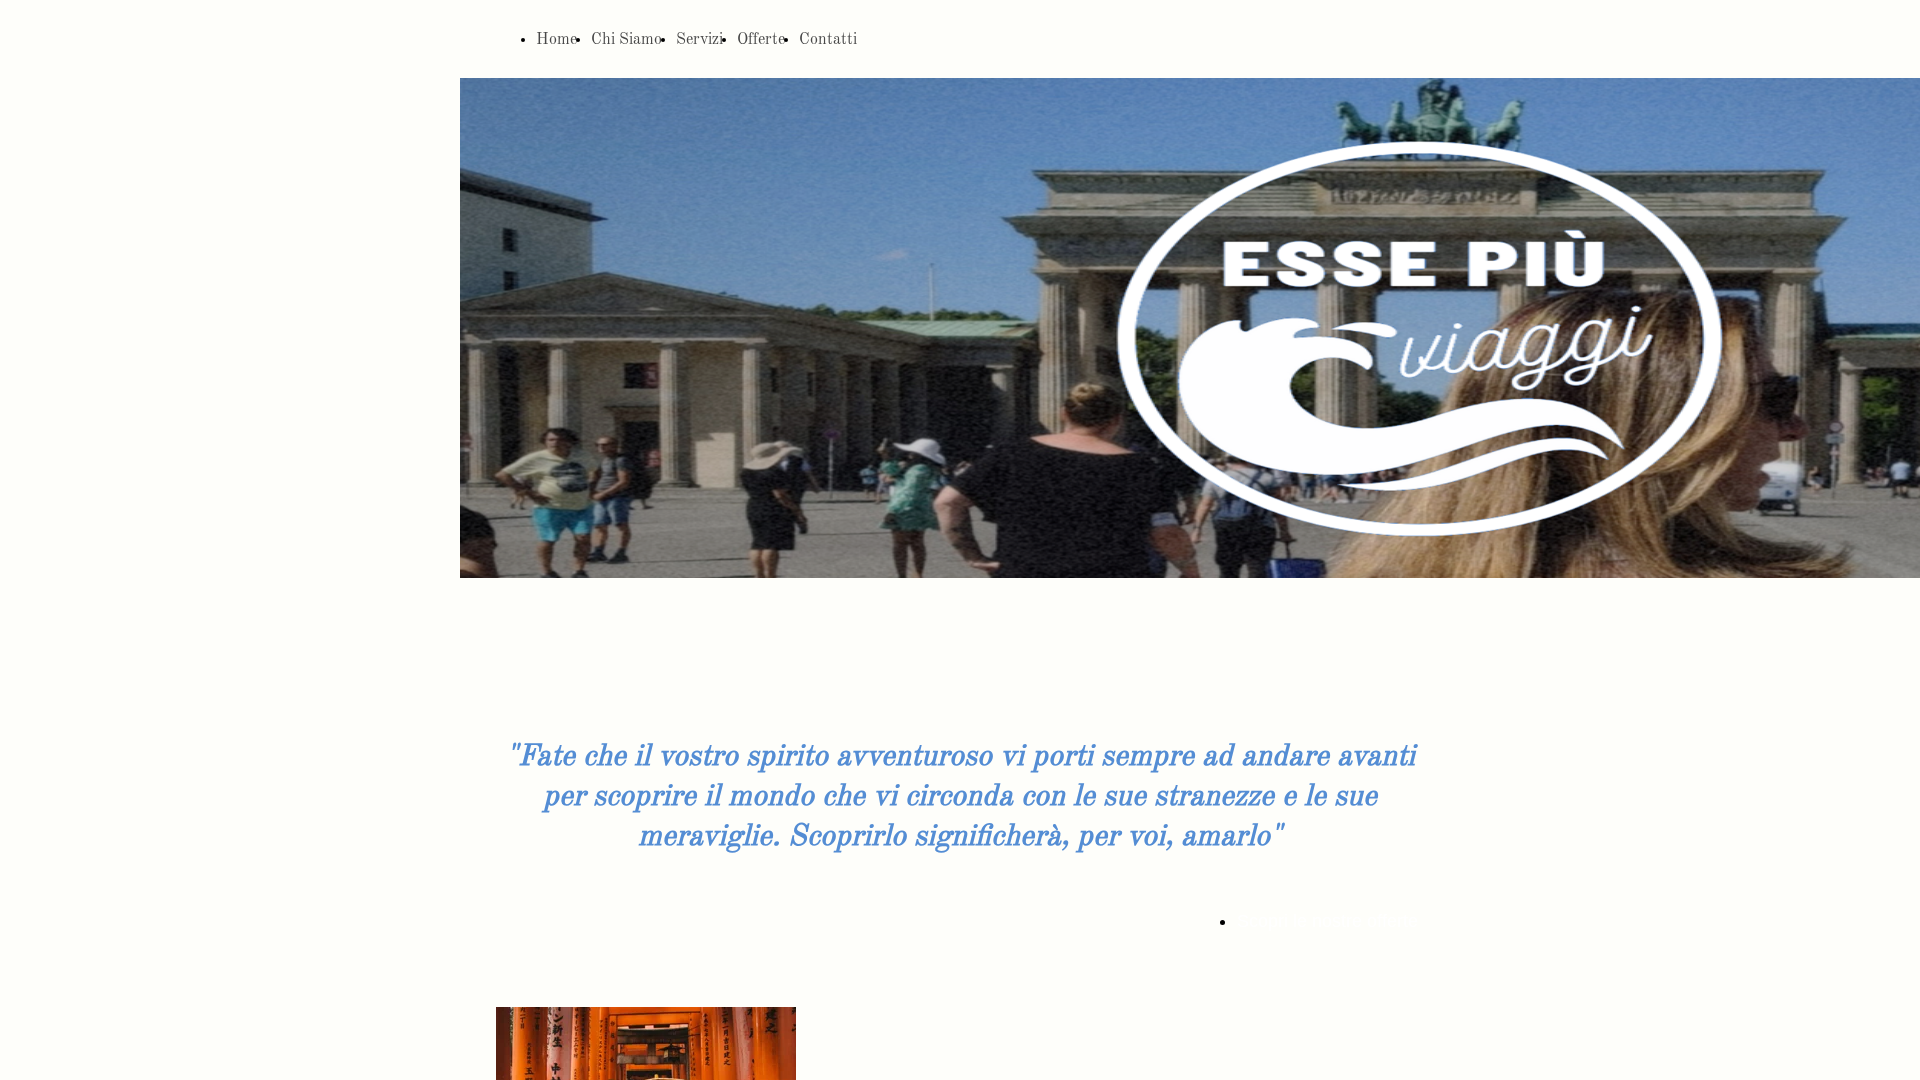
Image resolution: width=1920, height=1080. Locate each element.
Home (556, 40)
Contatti (828, 40)
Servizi (699, 40)
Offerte (761, 40)
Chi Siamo (626, 40)
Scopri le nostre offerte (1327, 921)
